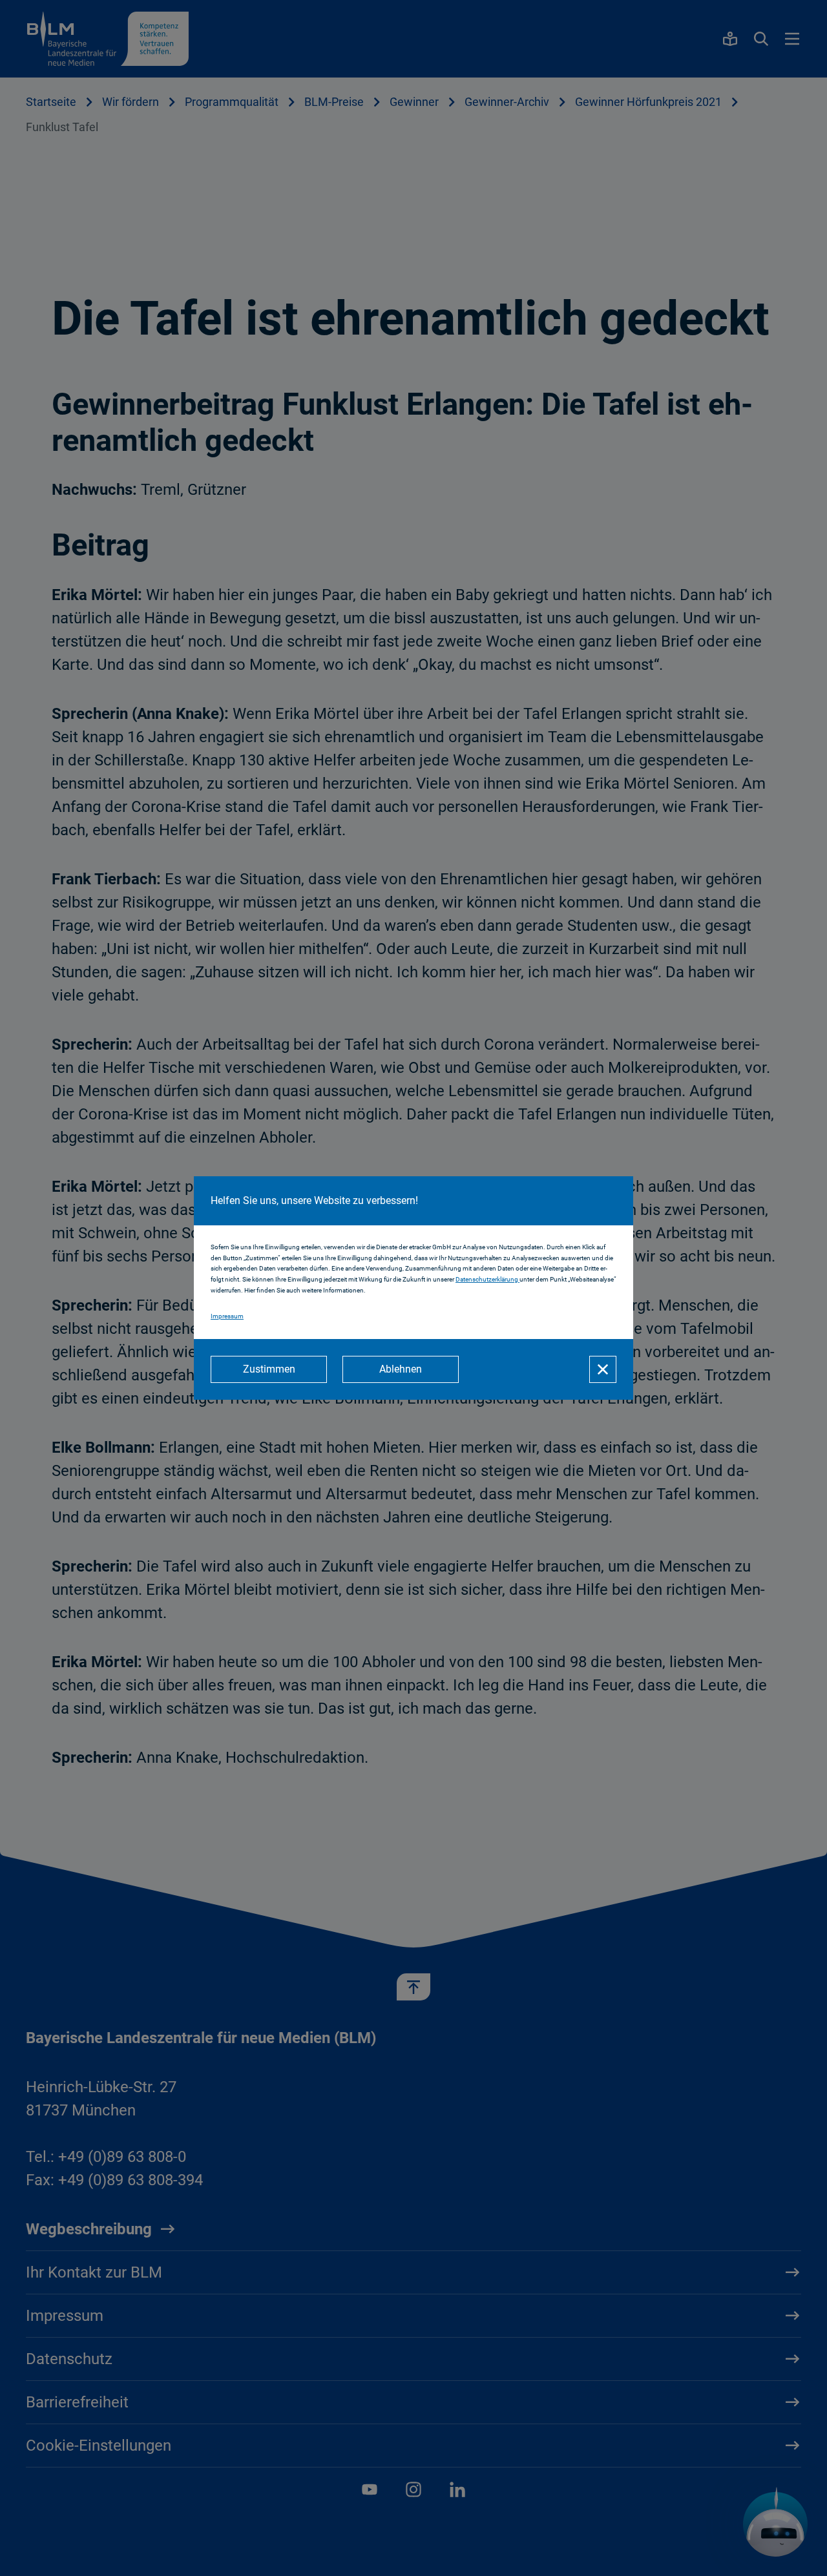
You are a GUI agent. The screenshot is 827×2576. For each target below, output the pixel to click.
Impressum (227, 1316)
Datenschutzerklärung (487, 1279)
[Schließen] (603, 1369)
